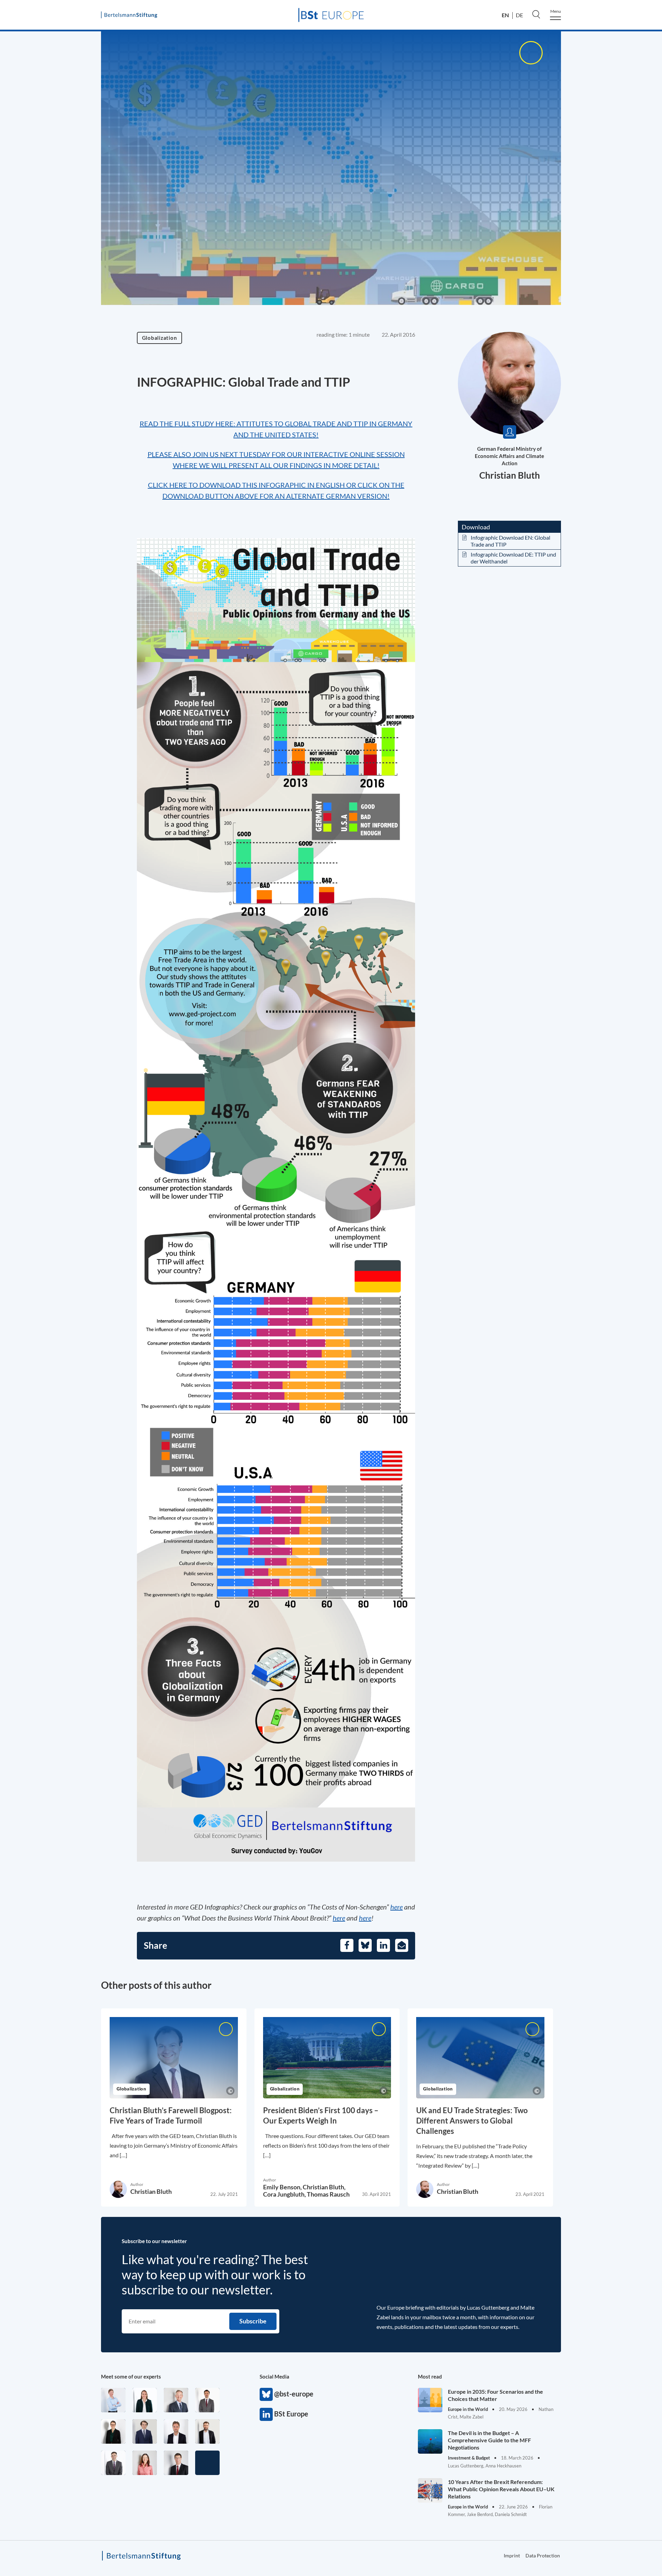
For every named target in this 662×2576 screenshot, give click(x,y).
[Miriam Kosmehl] (145, 2463)
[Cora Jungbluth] (113, 2400)
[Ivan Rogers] (207, 2463)
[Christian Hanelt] (176, 2400)
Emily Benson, (283, 2187)
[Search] (536, 14)
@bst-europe (266, 2394)
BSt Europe (266, 2414)
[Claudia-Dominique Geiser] (145, 2400)
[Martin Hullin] (207, 2400)
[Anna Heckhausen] (113, 2431)
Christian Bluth (510, 475)
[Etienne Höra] (145, 2431)
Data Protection (543, 2555)
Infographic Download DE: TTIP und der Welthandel (513, 558)
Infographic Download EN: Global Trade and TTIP (510, 541)
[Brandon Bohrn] (113, 2463)
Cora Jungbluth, (285, 2194)
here (397, 1907)
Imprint (512, 2555)
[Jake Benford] (207, 2431)
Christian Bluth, (324, 2187)
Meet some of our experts (131, 2376)
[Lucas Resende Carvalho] (176, 2431)
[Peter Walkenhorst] (176, 2463)
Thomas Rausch (328, 2194)
